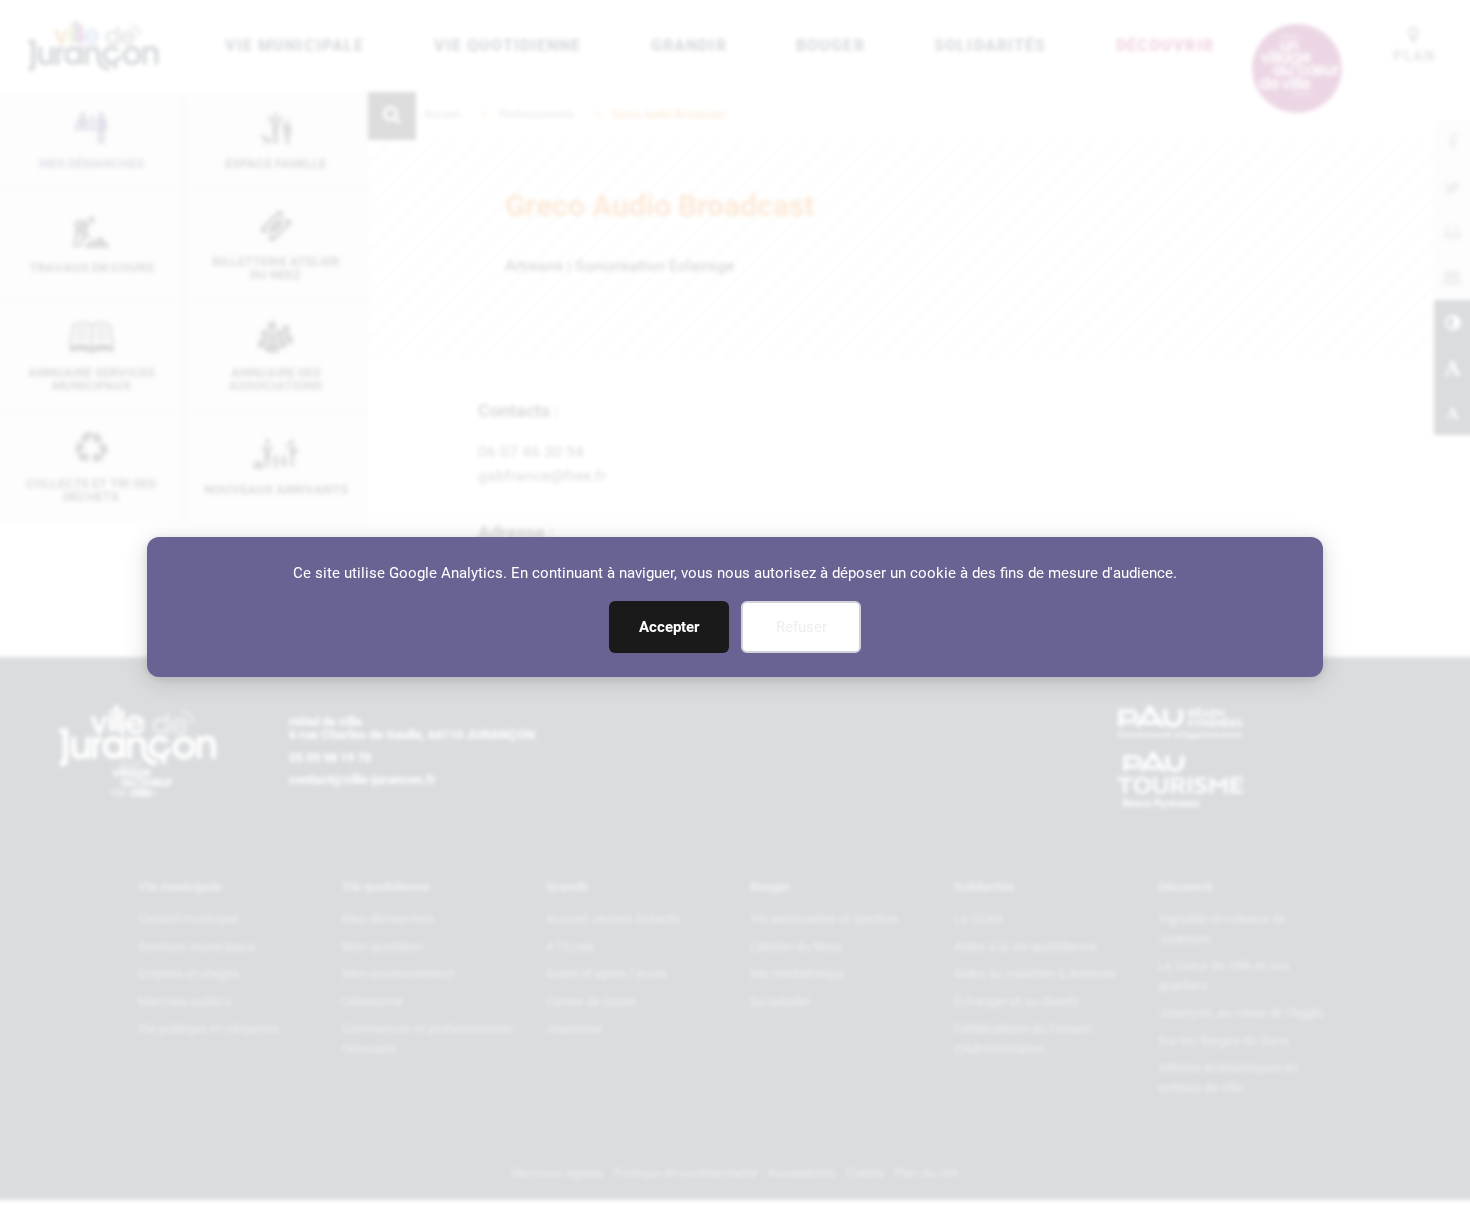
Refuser (801, 627)
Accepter (669, 627)
